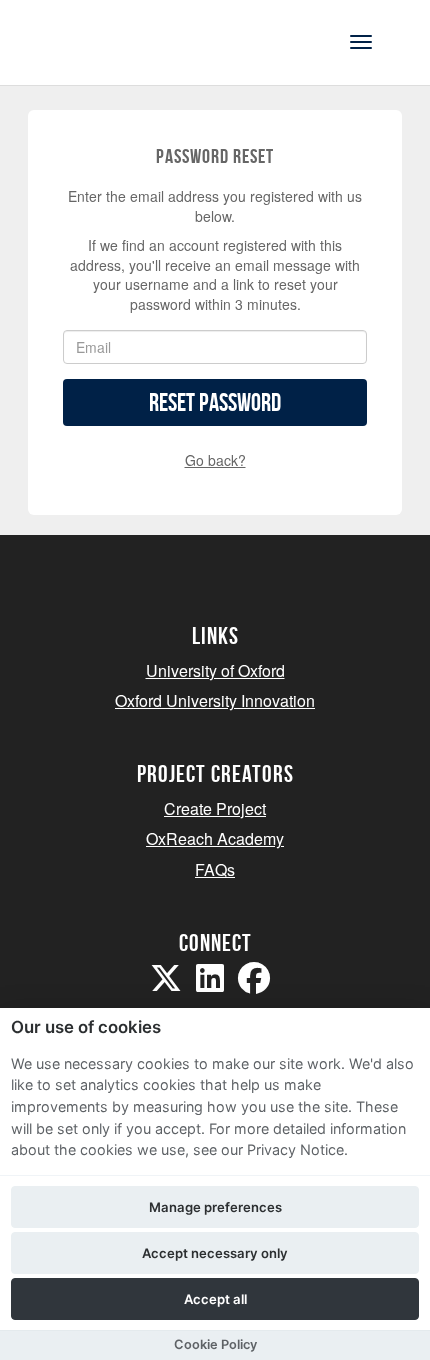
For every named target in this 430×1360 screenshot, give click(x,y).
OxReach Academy (215, 838)
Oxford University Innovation (215, 700)
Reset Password (215, 402)
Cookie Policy (215, 1344)
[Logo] (113, 40)
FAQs (215, 869)
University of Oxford (215, 670)
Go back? (215, 460)
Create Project (215, 808)
